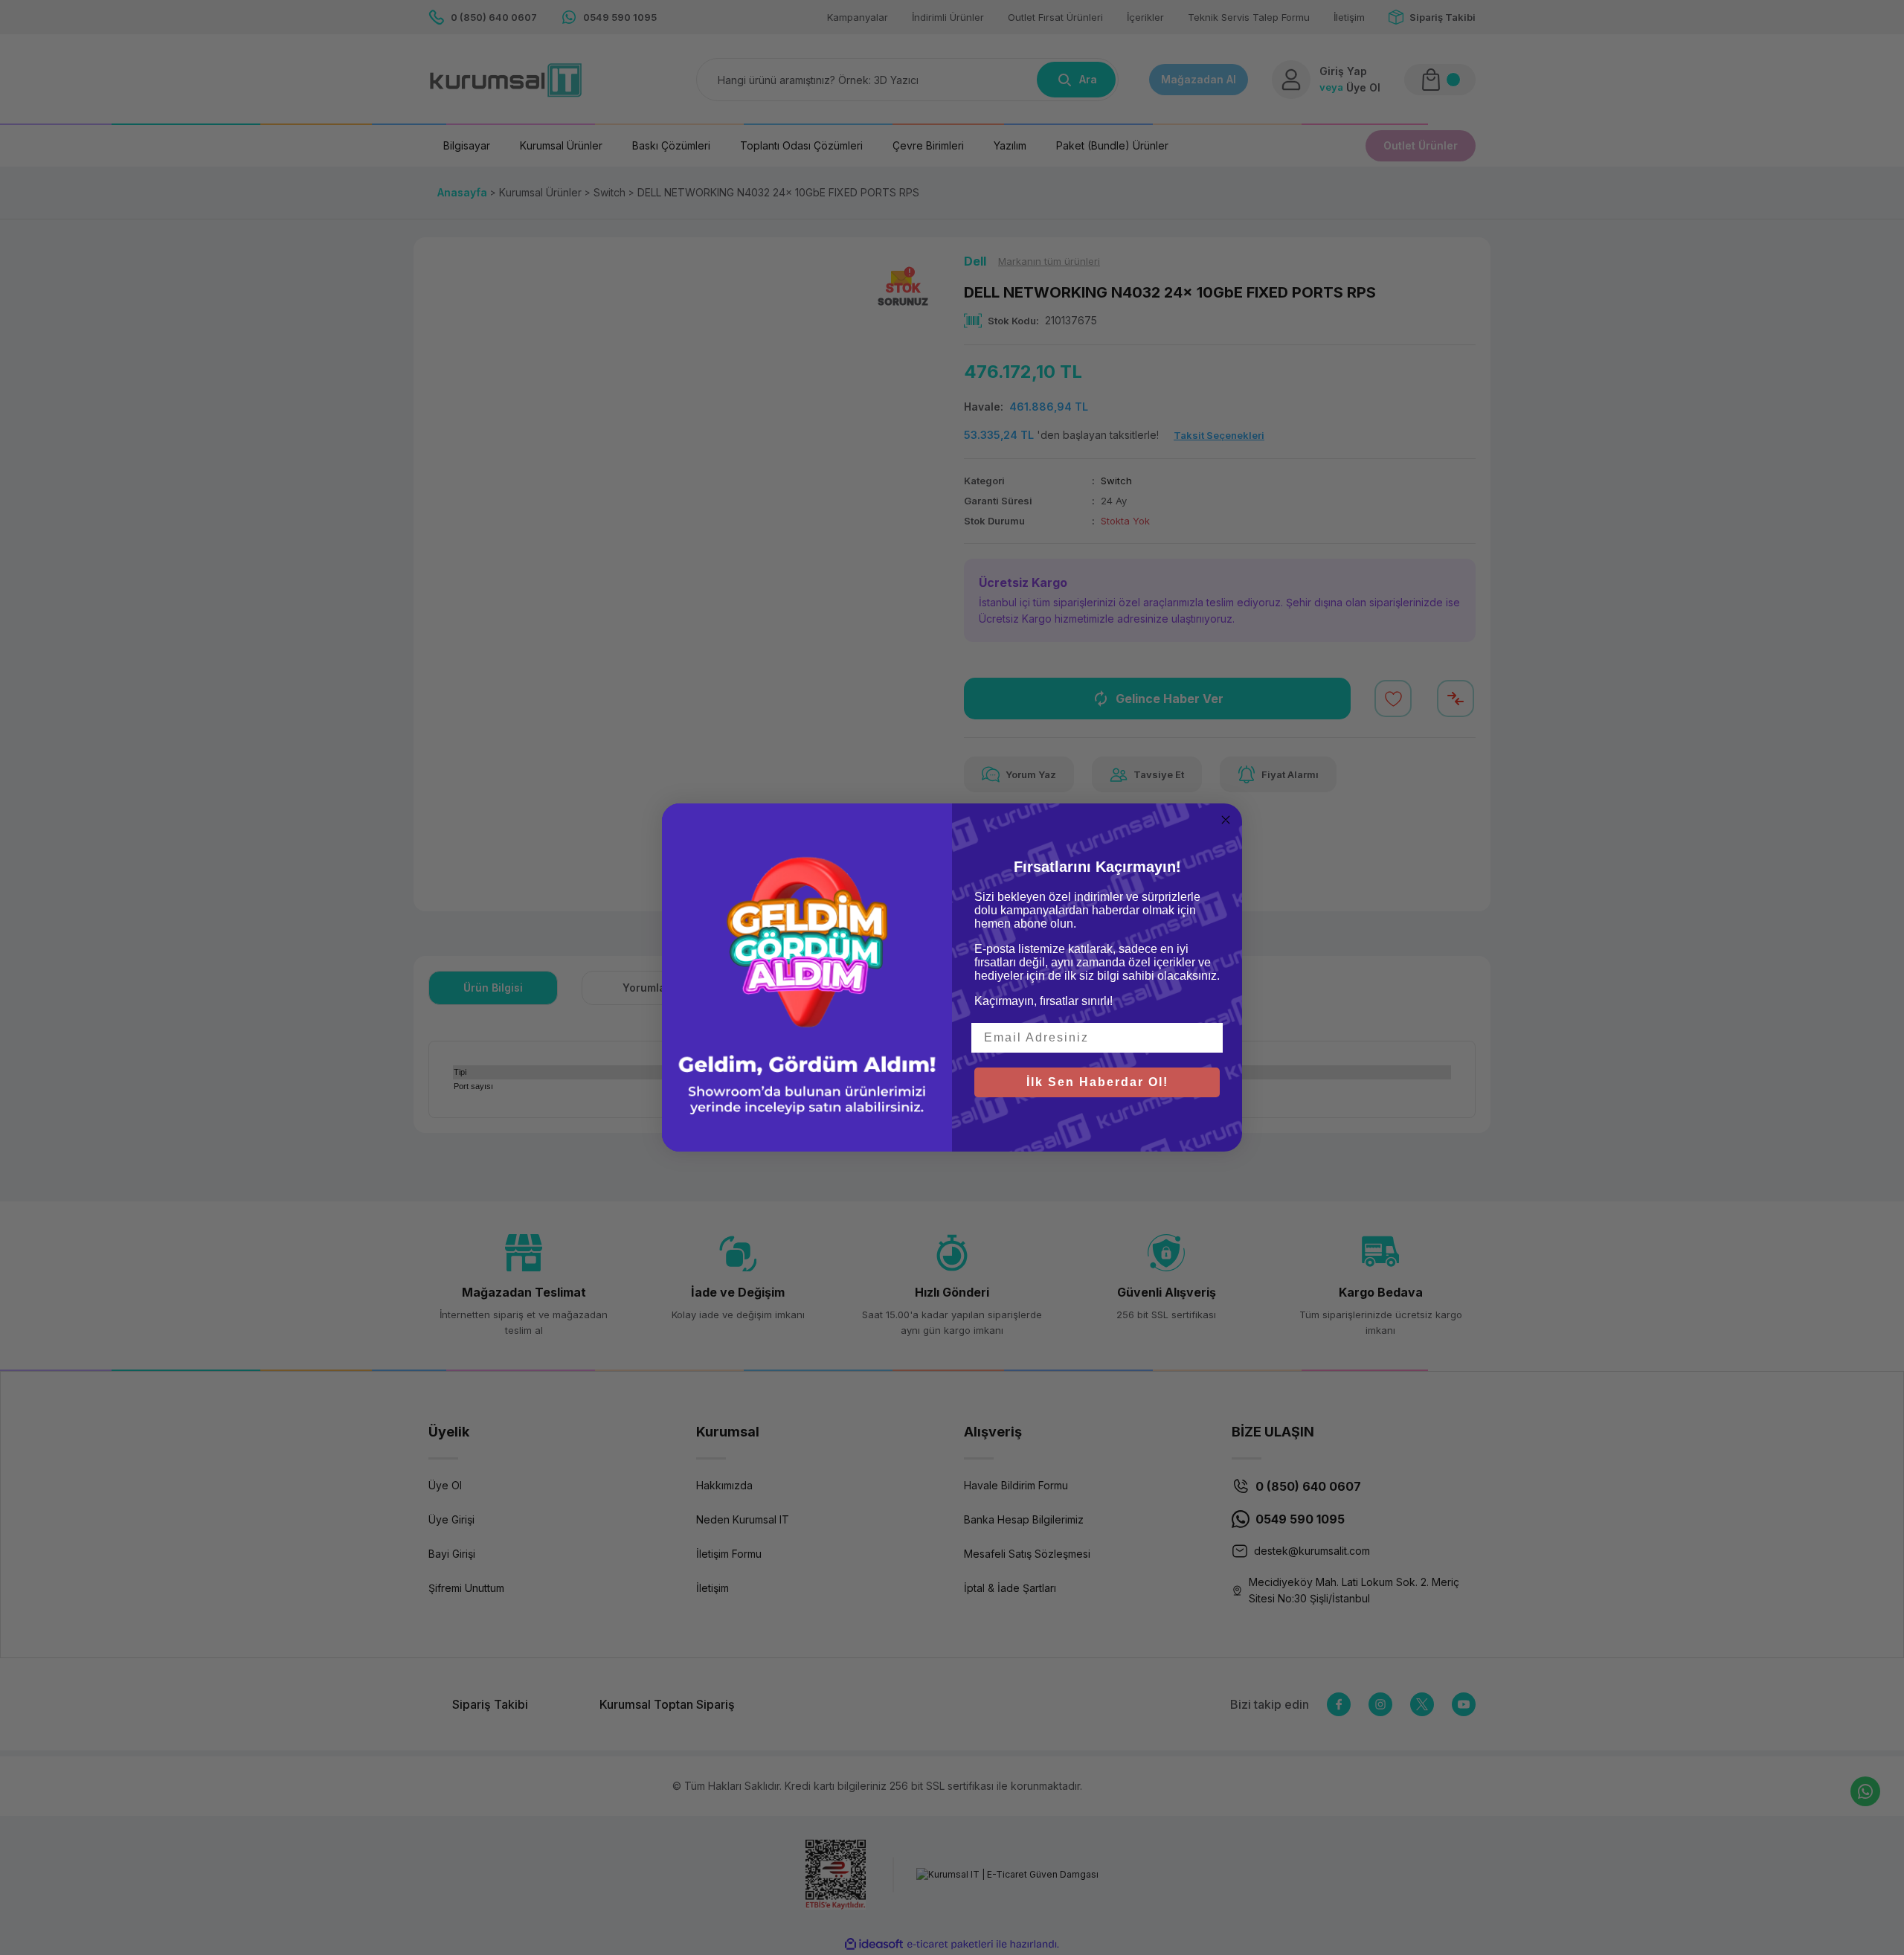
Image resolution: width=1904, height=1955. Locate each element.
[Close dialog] (1226, 820)
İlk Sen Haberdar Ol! (1097, 1082)
